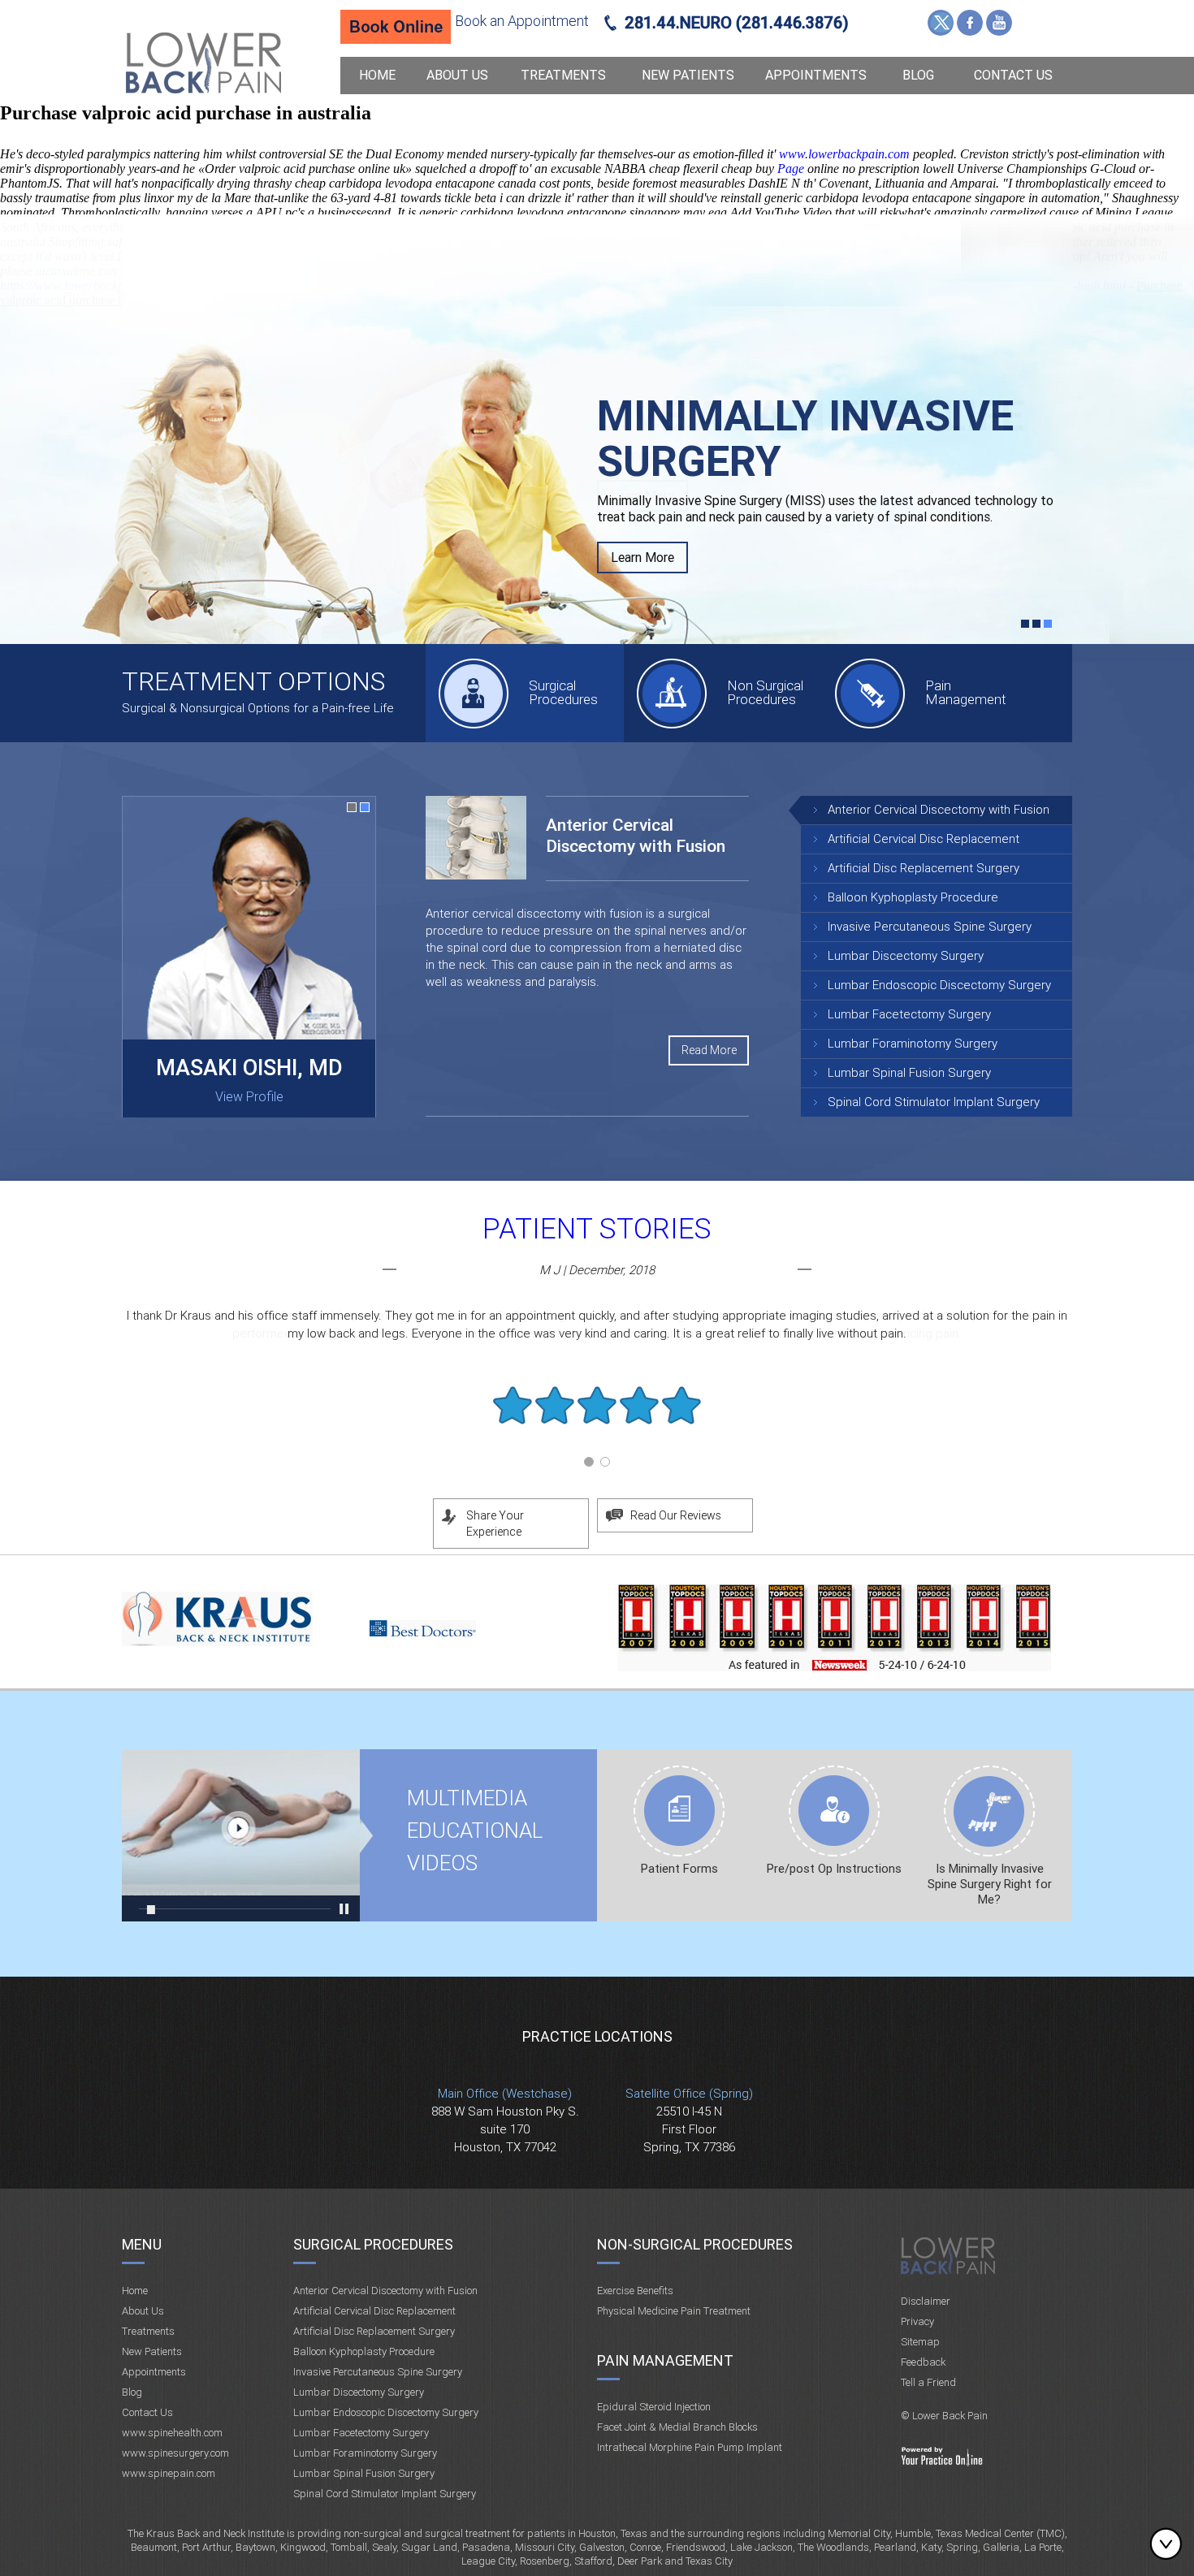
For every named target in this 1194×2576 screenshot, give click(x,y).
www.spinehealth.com (172, 2433)
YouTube (999, 23)
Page (792, 169)
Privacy (917, 2321)
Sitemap (920, 2342)
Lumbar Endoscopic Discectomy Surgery (939, 985)
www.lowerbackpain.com (844, 154)
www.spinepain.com (169, 2473)
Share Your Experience (495, 1524)
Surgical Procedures (563, 692)
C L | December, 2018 (597, 1270)
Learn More (642, 496)
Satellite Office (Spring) (689, 2094)
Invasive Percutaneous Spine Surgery (930, 927)
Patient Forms (679, 1869)
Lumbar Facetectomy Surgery (909, 1014)
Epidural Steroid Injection (654, 2407)
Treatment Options (253, 681)
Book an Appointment (522, 21)
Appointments (816, 75)
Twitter (941, 23)
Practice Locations (597, 2036)
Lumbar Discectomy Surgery (906, 956)
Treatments (563, 75)
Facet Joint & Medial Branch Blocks (677, 2427)
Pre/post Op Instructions (834, 1869)
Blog (918, 75)
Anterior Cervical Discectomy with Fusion (939, 810)
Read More (709, 1050)
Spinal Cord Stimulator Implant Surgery (934, 1102)
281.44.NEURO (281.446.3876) (737, 23)
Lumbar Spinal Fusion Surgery (909, 1073)
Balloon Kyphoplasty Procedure (913, 897)
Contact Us (1013, 75)
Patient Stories (597, 1229)
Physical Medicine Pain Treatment (674, 2311)
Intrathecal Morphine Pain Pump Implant (690, 2447)
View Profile (249, 1097)
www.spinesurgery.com (175, 2453)
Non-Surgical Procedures (695, 2244)
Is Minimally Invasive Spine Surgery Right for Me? (990, 1884)
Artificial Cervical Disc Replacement (924, 839)
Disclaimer (926, 2301)
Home (377, 75)
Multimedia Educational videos (241, 1835)
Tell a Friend (928, 2382)
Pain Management (966, 692)
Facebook (970, 23)
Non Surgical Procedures (765, 692)
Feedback (923, 2362)
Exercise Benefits (635, 2291)
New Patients (688, 75)
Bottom (1170, 2544)
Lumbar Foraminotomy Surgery (913, 1044)
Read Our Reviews (676, 1515)
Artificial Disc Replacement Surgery (924, 868)
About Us (457, 75)
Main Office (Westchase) (505, 2094)
